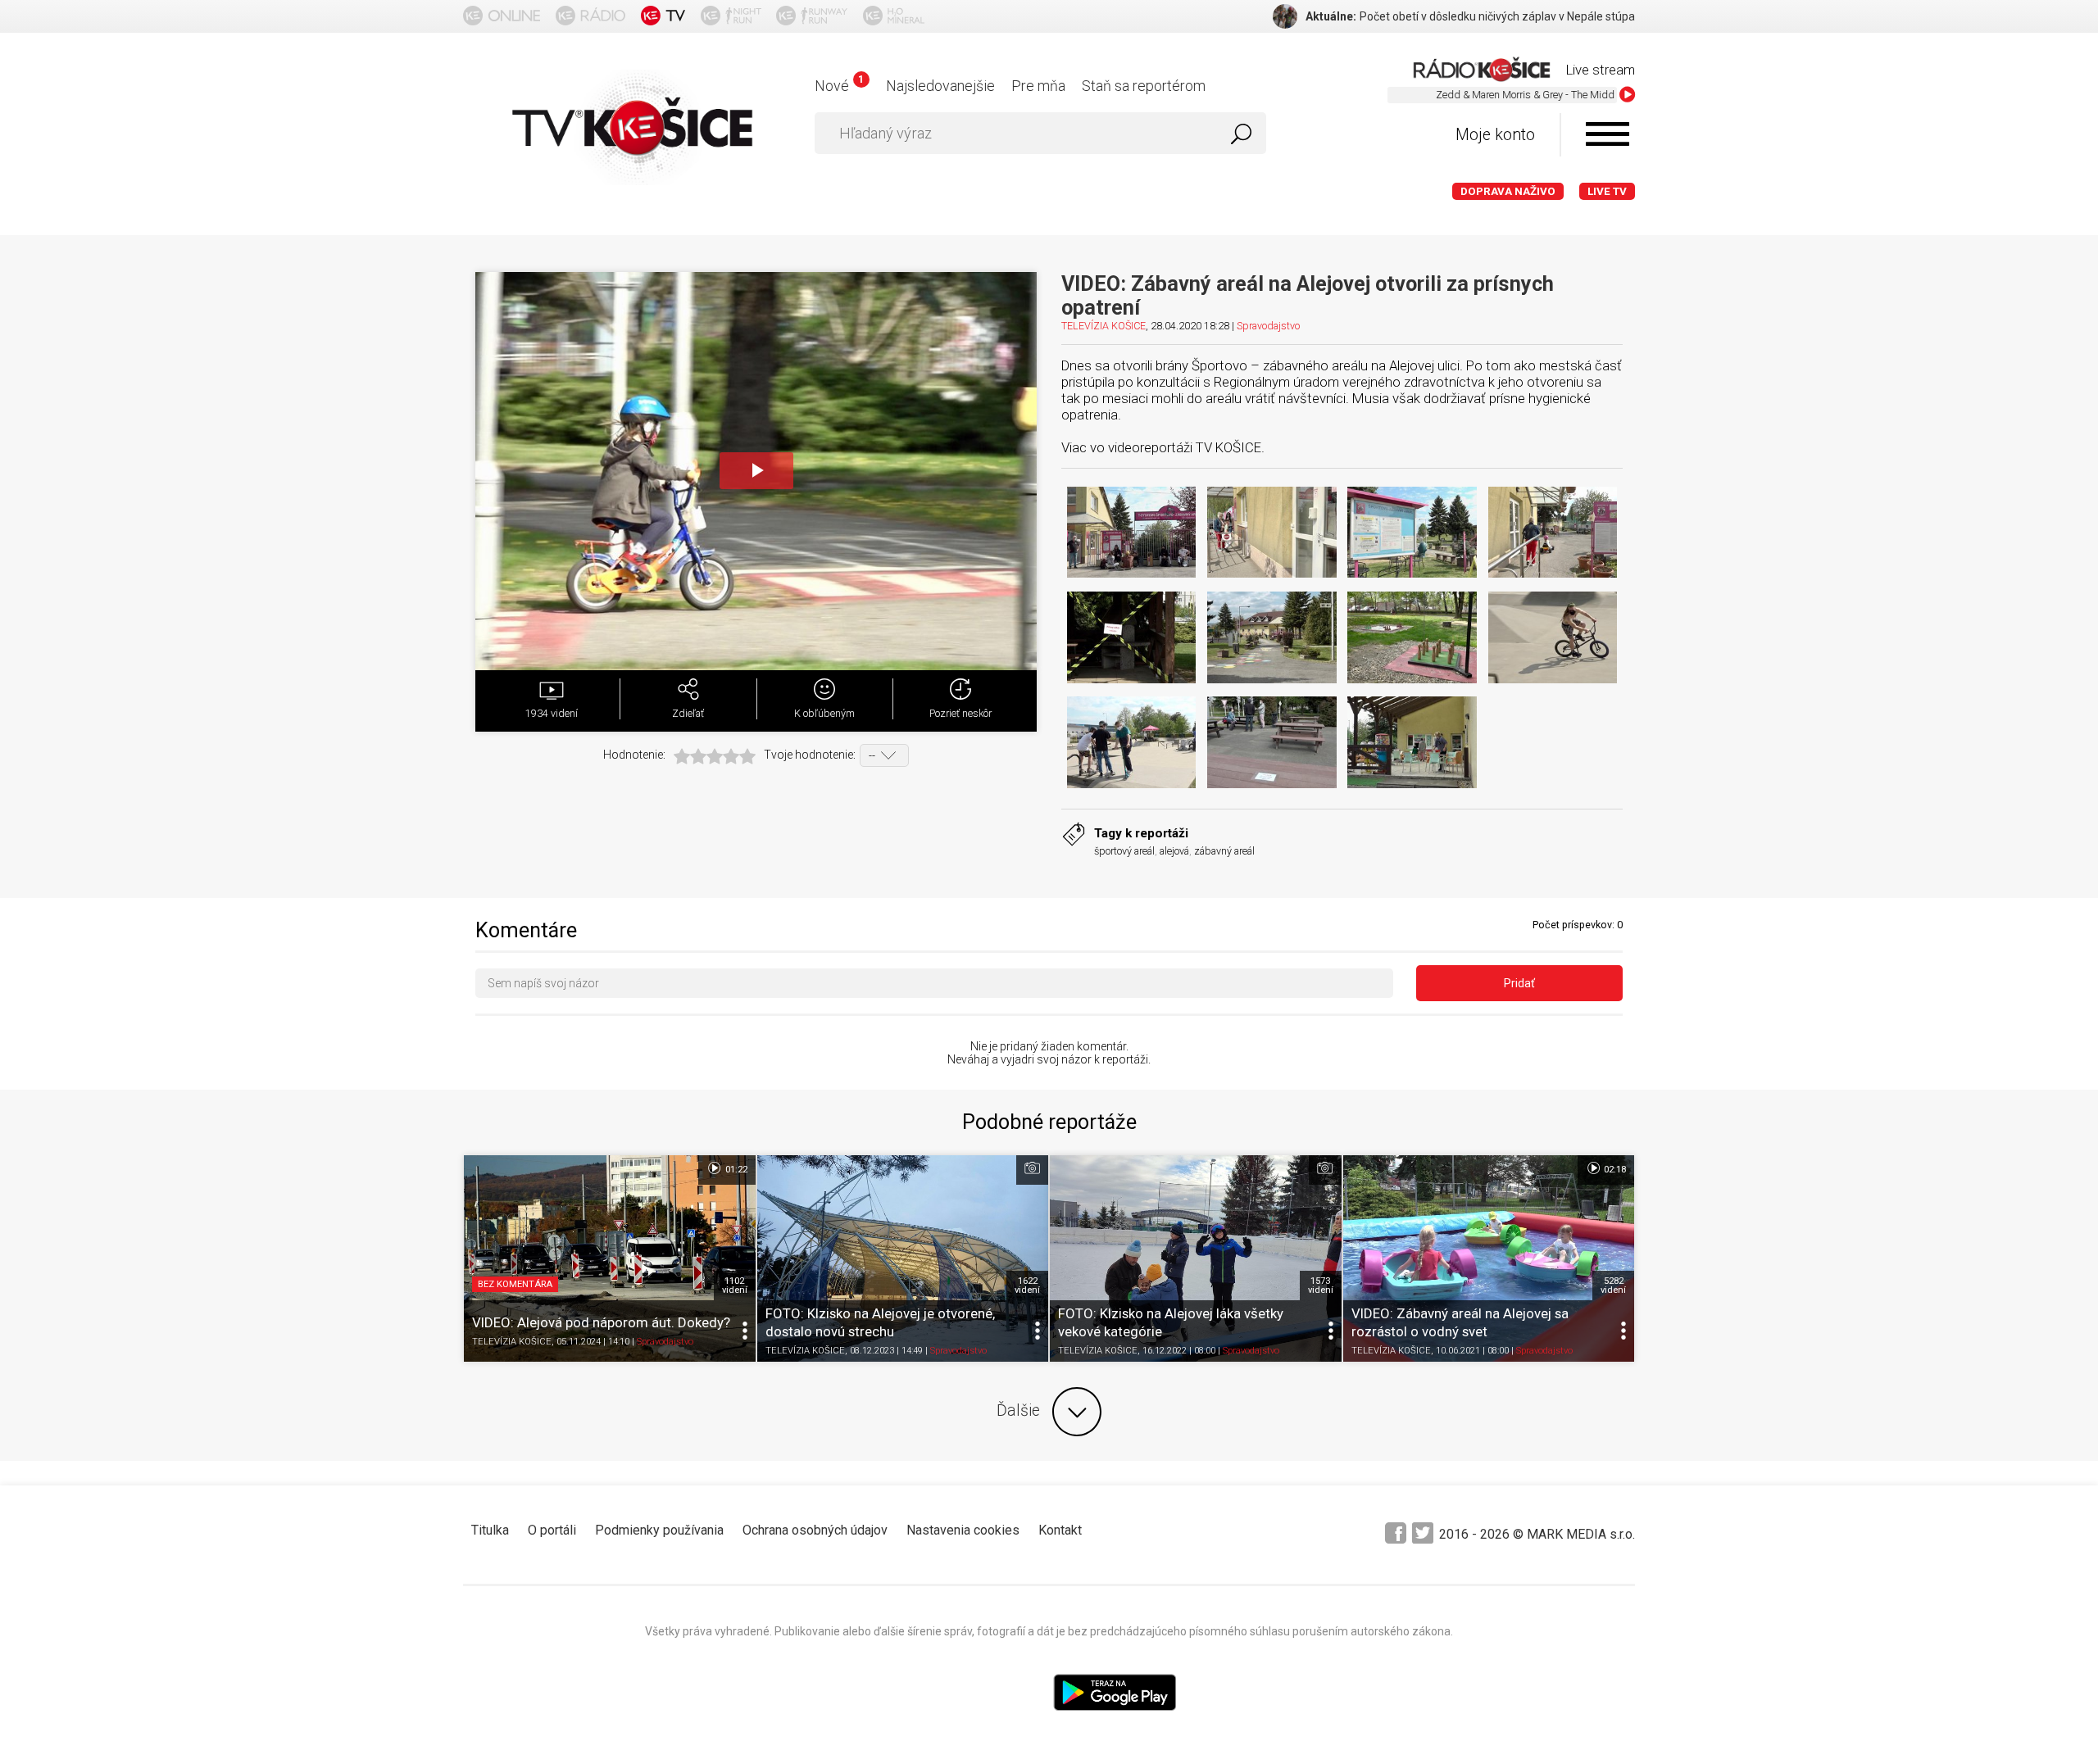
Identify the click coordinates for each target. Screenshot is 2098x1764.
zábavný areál (1224, 851)
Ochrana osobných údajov (815, 1530)
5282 (1613, 1286)
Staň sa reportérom (1144, 86)
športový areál (1124, 851)
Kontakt (1060, 1530)
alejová (1174, 851)
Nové (839, 86)
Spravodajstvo (1268, 326)
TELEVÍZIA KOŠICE (1103, 326)
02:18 (1614, 1170)
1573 (1321, 1286)
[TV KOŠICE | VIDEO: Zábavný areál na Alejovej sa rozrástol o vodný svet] (1489, 1258)
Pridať (1519, 983)
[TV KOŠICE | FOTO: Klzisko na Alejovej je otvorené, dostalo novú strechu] (903, 1258)
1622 (1027, 1286)
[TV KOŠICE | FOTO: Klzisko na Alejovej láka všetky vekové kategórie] (1196, 1258)
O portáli (552, 1530)
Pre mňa (1038, 86)
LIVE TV (1607, 191)
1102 (735, 1286)
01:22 (735, 1170)
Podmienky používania (659, 1530)
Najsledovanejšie (940, 86)
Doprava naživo (1508, 191)
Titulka (490, 1530)
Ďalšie (1018, 1410)
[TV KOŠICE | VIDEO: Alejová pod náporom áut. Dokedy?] (610, 1258)
